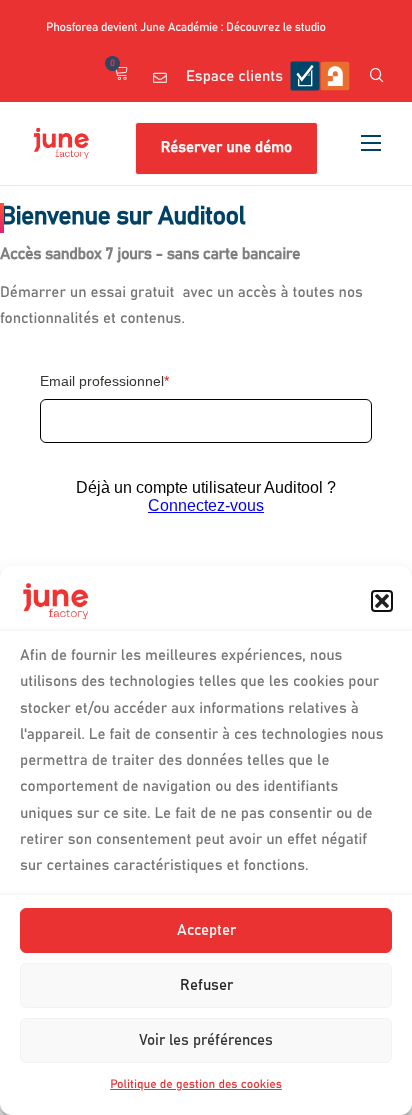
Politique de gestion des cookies (196, 1085)
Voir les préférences (206, 1040)
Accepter (206, 930)
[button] (382, 601)
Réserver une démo (227, 148)
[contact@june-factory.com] (160, 78)
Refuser (206, 985)
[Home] (61, 143)
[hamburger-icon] (371, 143)
